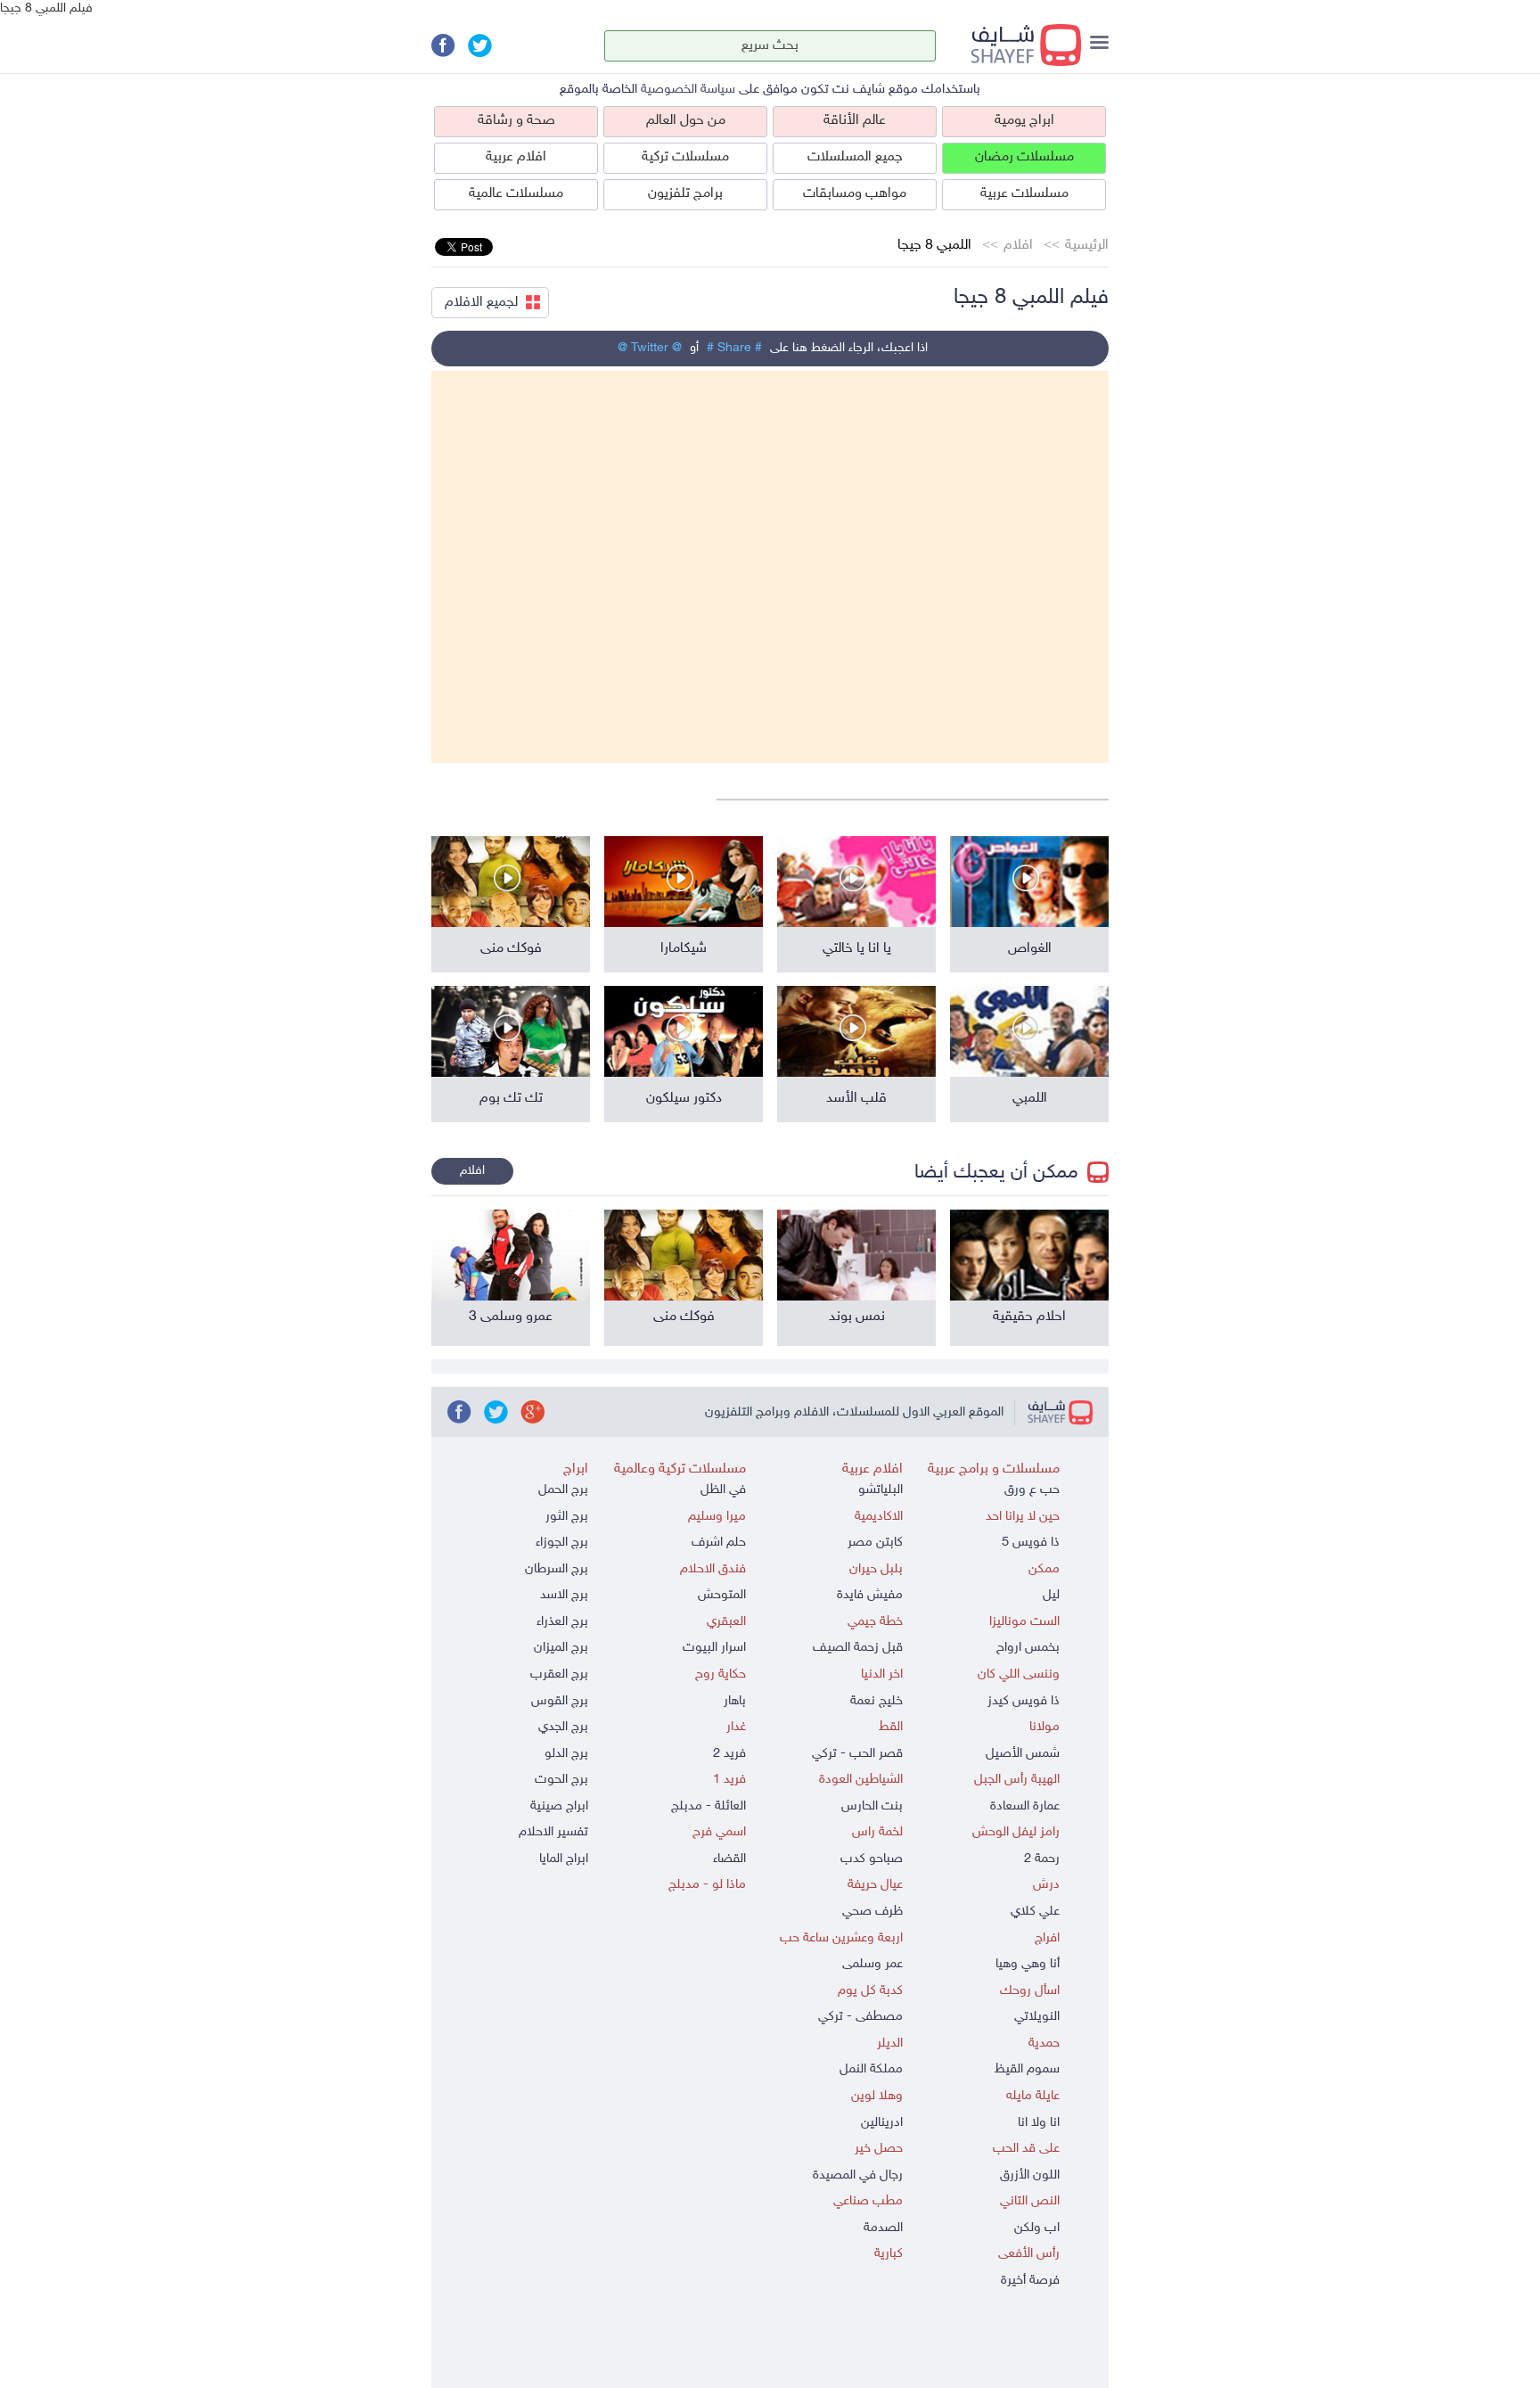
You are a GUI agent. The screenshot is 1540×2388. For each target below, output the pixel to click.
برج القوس (560, 1701)
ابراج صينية (559, 1806)
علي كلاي (1035, 1912)
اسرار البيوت (714, 1648)
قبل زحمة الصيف (858, 1648)
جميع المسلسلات (855, 157)
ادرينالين (882, 2123)
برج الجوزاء (562, 1543)
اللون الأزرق (1030, 2175)
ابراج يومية (1024, 121)
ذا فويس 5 (1031, 1543)
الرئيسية (1087, 246)
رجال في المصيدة (858, 2175)
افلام (1018, 246)
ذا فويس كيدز (1024, 1701)
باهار (735, 1701)
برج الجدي (563, 1727)
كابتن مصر (875, 1543)
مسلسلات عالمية (516, 194)
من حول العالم (686, 121)
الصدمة (883, 2228)
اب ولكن (1037, 2228)
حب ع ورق (1032, 1490)
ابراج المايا (564, 1859)
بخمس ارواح (1028, 1648)
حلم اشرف (719, 1543)
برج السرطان (557, 1569)
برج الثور (567, 1517)
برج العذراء (562, 1622)
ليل (1051, 1595)
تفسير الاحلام (553, 1832)
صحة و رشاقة (516, 121)
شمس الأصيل (1023, 1754)
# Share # (734, 348)
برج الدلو (566, 1754)
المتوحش (722, 1595)
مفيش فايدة (870, 1595)
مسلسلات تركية (685, 157)
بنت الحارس (872, 1806)
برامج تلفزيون (685, 194)
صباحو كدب (872, 1859)
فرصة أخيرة (1030, 2281)
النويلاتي (1037, 2017)
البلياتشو (881, 1490)
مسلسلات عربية (1024, 194)
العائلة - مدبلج (709, 1806)
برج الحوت (561, 1780)
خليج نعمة (876, 1701)
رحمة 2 (1042, 1859)
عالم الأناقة (855, 121)
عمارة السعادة (1025, 1806)
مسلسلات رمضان (1024, 157)
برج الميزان (561, 1648)
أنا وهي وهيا (1028, 1964)
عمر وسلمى (872, 1964)
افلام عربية (516, 157)
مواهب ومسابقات (855, 194)
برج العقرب (559, 1674)
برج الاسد (564, 1595)
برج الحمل (563, 1490)
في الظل (723, 1490)
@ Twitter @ (650, 348)
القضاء (729, 1859)
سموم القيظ (1027, 2069)
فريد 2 (729, 1754)
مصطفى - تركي (860, 2017)
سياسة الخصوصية (688, 90)
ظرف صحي (872, 1912)
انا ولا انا (1039, 2123)
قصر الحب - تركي (857, 1754)
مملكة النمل (871, 2069)
